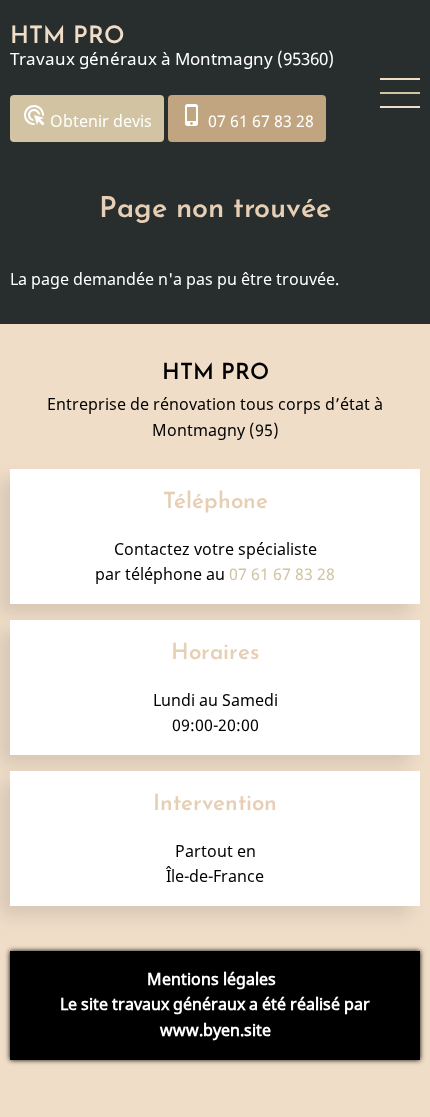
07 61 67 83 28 (247, 117)
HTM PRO (67, 37)
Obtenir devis (87, 117)
